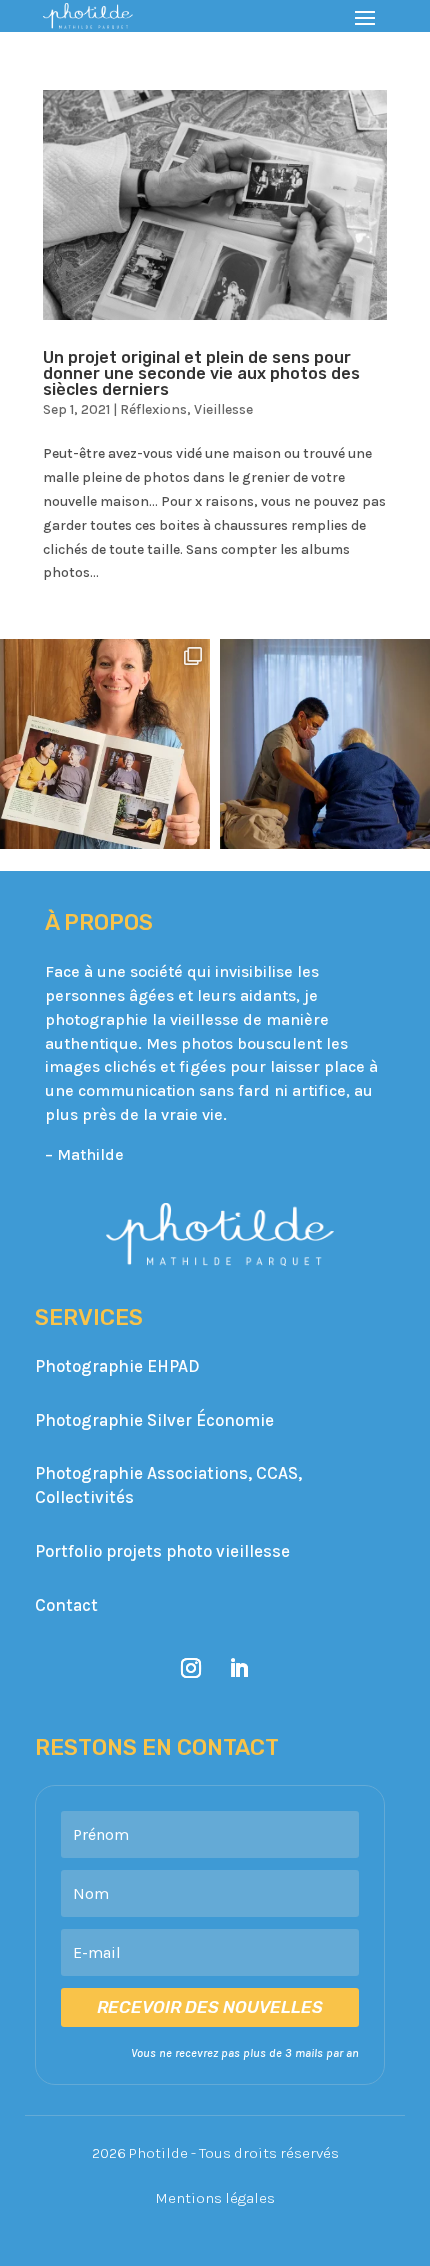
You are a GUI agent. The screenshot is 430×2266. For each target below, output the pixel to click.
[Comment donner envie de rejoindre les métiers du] (105, 744)
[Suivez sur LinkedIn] (239, 1668)
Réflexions (153, 409)
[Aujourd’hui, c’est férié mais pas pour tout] (325, 744)
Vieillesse (223, 409)
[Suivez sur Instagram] (191, 1668)
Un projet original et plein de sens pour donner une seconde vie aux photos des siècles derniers (201, 373)
